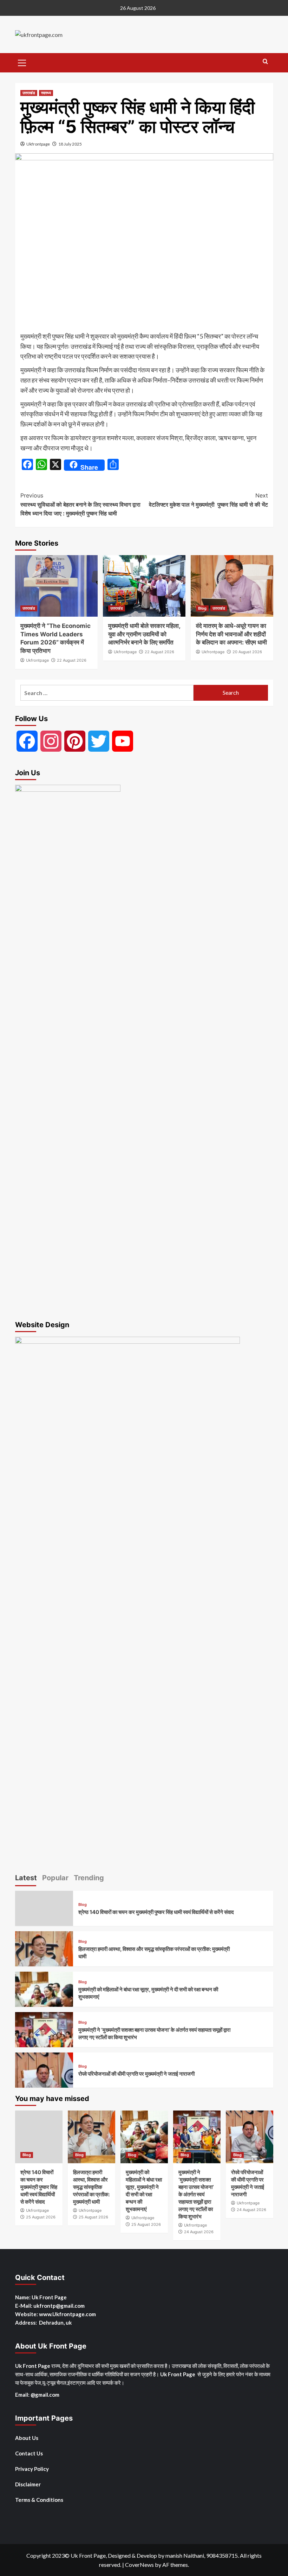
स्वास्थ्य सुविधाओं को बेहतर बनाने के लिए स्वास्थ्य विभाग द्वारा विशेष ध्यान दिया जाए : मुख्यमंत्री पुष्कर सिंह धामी (80, 504)
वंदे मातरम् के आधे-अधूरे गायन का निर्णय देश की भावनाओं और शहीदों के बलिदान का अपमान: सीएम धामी (231, 634)
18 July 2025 (70, 144)
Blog (202, 608)
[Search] (265, 62)
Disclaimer (28, 2484)
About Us (27, 2438)
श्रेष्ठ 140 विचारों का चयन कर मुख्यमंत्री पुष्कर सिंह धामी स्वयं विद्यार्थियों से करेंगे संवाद (156, 1912)
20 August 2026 (247, 652)
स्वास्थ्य (46, 93)
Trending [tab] (89, 1878)
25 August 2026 (41, 2217)
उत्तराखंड (29, 93)
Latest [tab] (26, 1878)
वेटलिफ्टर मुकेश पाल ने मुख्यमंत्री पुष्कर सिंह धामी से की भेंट (208, 500)
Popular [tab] (55, 1878)
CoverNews (139, 2565)
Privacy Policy (32, 2469)
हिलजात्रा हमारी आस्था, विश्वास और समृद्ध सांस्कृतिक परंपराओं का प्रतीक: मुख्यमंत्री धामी (91, 2187)
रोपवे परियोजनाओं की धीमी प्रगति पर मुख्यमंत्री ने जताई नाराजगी (136, 2074)
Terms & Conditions (39, 2500)
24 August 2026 (199, 2232)
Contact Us (29, 2453)
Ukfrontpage (38, 144)
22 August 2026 (72, 660)
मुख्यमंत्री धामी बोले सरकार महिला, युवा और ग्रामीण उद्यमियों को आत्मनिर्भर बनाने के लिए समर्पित (144, 634)
